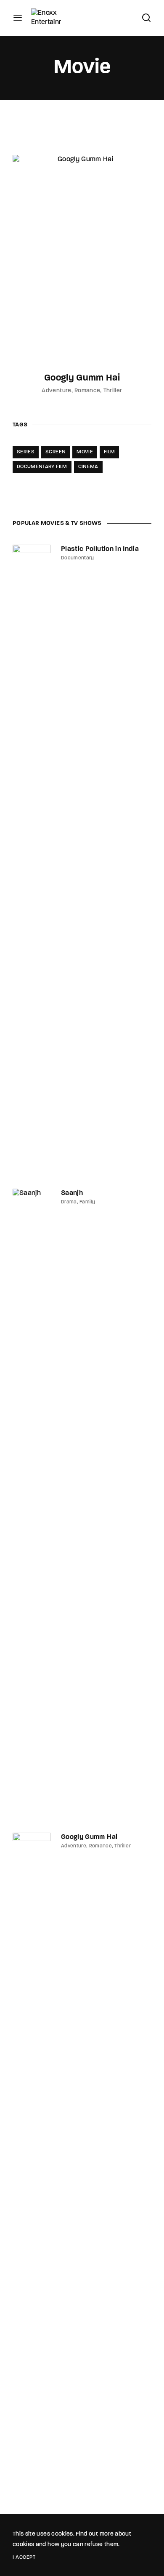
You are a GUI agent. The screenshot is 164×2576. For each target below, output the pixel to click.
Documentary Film (42, 467)
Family (87, 1202)
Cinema (88, 467)
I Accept (24, 2557)
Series (26, 452)
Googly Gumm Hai (82, 378)
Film (109, 452)
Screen (56, 452)
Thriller (113, 391)
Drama (69, 1202)
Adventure (56, 391)
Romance (87, 391)
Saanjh (72, 1193)
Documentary (78, 558)
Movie (85, 452)
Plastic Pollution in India (100, 549)
